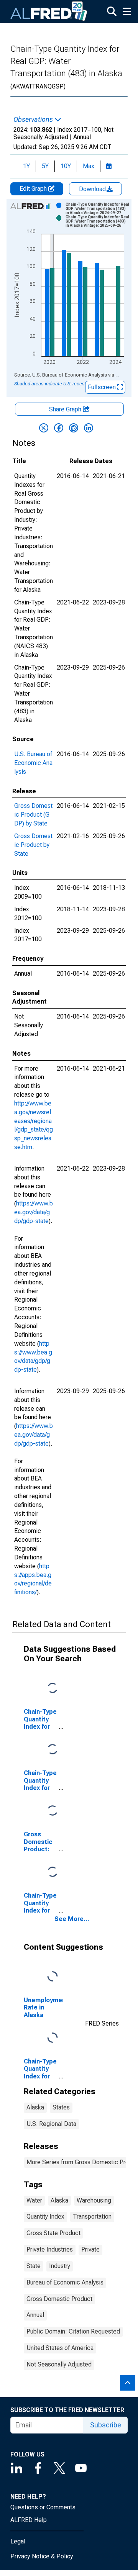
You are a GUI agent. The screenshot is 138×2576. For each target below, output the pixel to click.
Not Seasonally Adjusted (59, 2364)
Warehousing (94, 2200)
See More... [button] (72, 1919)
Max (89, 166)
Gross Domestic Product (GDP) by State (33, 815)
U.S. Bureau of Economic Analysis (33, 763)
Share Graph (66, 409)
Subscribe (106, 2425)
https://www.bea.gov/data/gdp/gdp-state (34, 1212)
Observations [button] (34, 120)
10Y (66, 166)
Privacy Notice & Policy (42, 2556)
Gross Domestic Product (59, 2299)
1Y (26, 166)
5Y (45, 166)
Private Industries (50, 2249)
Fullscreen (103, 387)
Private (90, 2249)
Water (34, 2200)
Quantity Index (45, 2217)
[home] (49, 11)
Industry (60, 2266)
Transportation (92, 2217)
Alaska (35, 2107)
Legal (18, 2541)
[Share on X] (44, 428)
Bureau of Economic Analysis (65, 2282)
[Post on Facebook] (59, 428)
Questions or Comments (43, 2507)
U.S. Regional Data (51, 2124)
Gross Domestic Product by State (33, 845)
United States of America (60, 2348)
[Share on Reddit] (74, 428)
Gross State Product (53, 2233)
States (61, 2107)
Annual (35, 2315)
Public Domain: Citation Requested (73, 2331)
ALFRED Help (29, 2520)
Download (93, 189)
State (34, 2266)
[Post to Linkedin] (89, 428)
